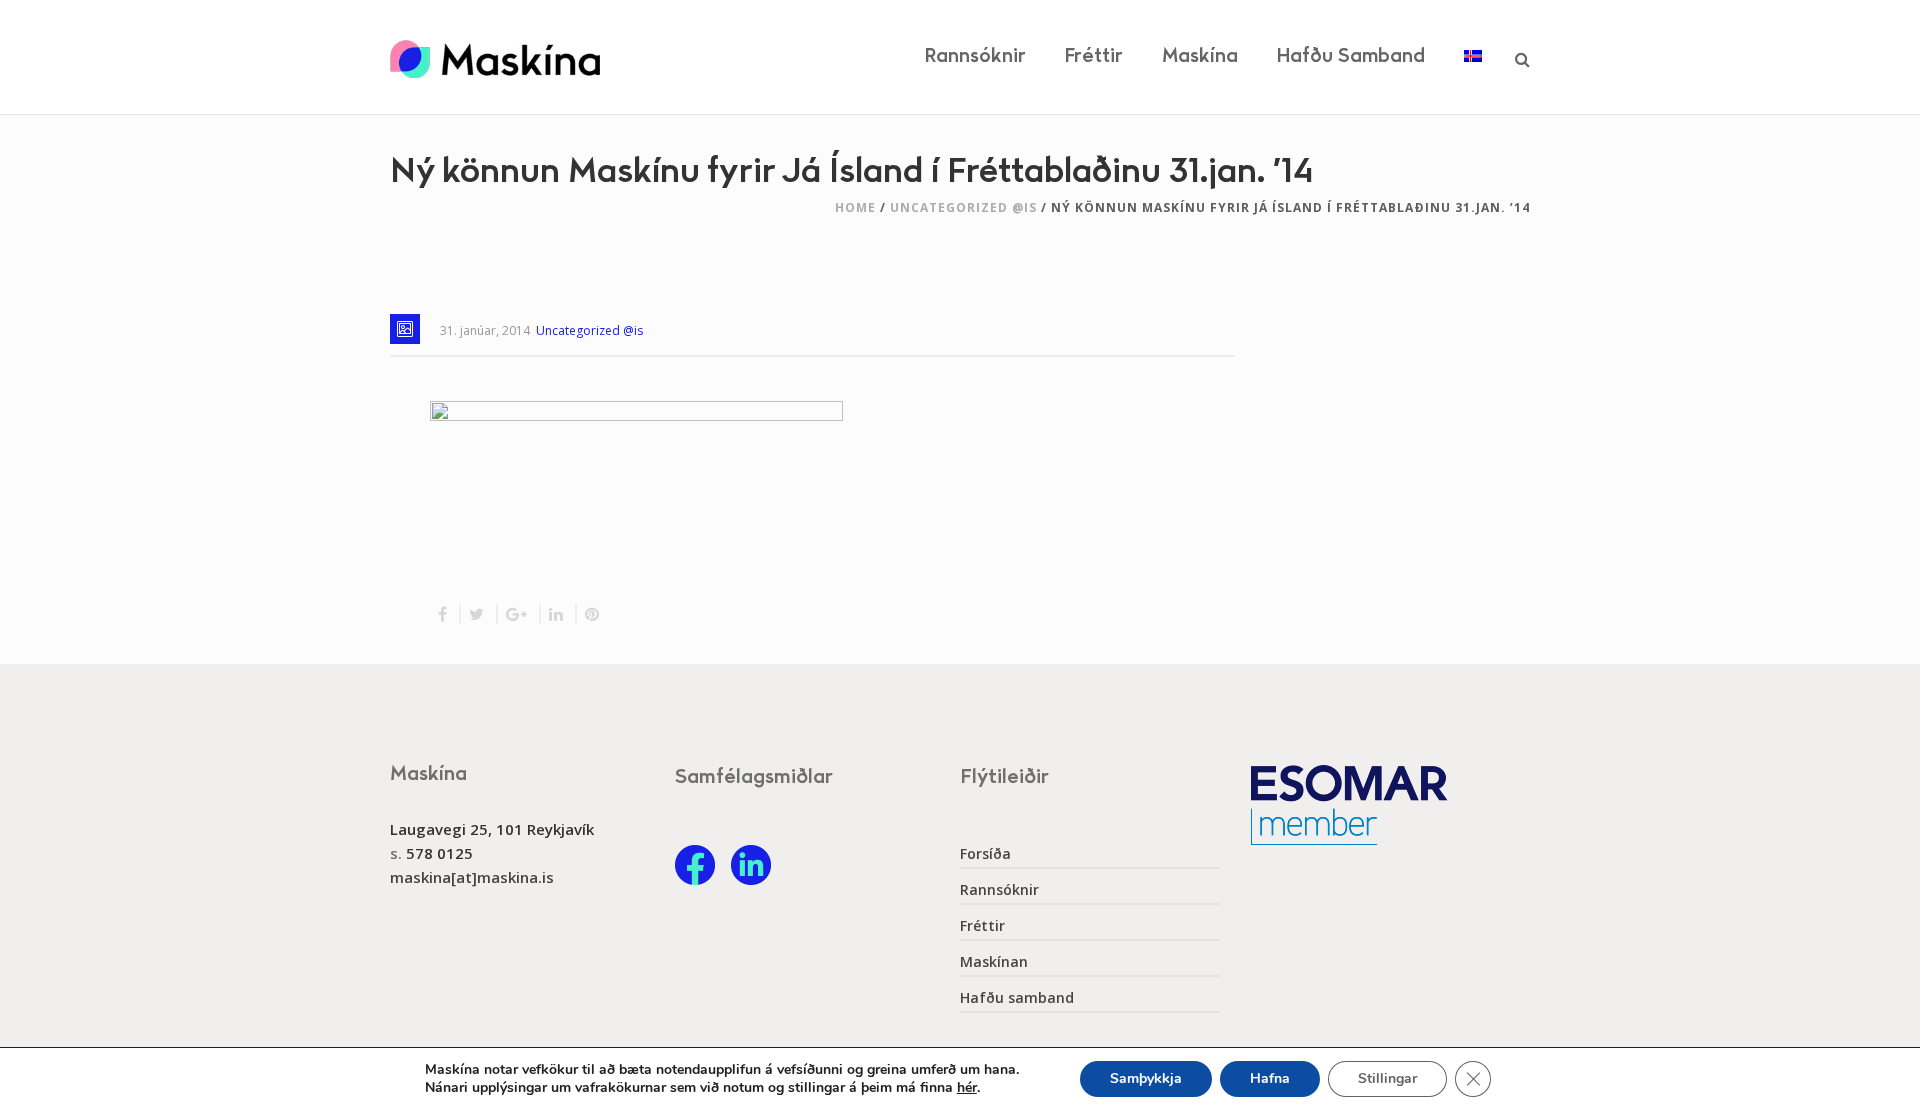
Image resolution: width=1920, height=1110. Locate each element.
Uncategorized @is (963, 207)
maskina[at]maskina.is (472, 877)
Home (855, 207)
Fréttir (1094, 56)
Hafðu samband (1351, 56)
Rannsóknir (975, 56)
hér (967, 1088)
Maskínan (994, 962)
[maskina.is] (495, 57)
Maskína (1200, 56)
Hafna (1270, 1078)
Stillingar (1387, 1078)
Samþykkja (1146, 1078)
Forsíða (985, 854)
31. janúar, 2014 (485, 330)
